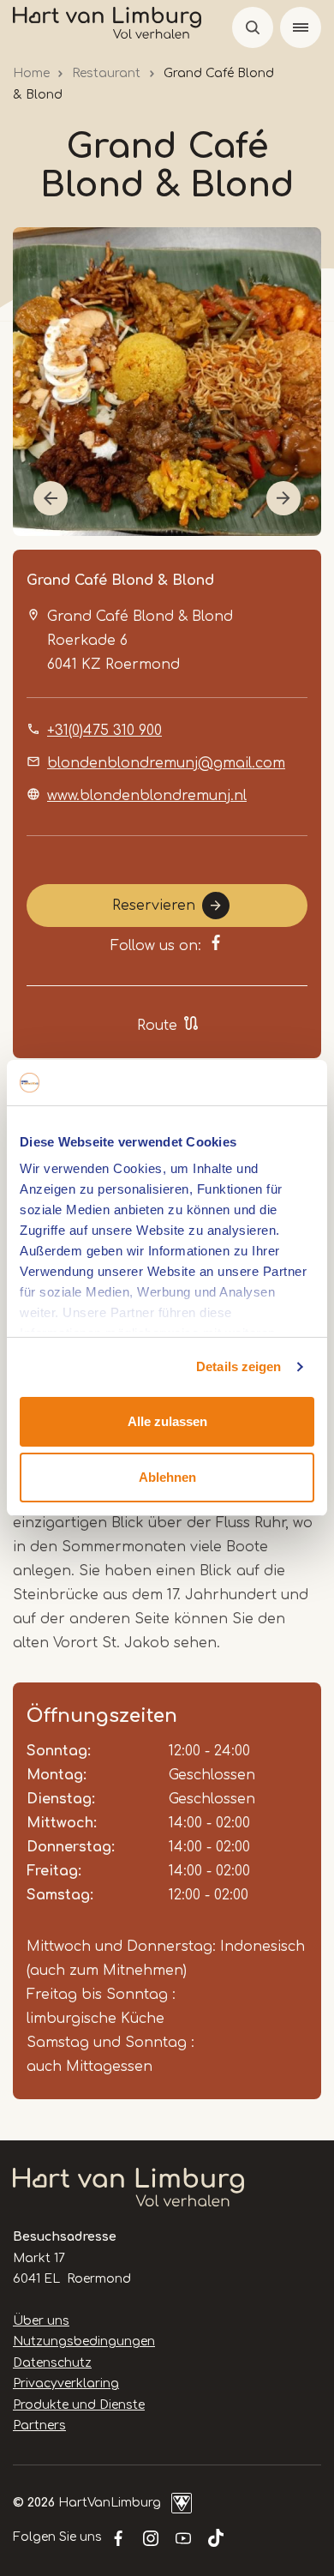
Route (157, 1026)
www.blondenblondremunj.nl (147, 796)
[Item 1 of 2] (167, 382)
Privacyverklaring (66, 2383)
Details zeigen (239, 1366)
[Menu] (301, 27)
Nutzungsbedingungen (84, 2341)
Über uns (41, 2321)
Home (31, 73)
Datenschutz (52, 2363)
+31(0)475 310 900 (104, 731)
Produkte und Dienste (79, 2405)
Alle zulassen (167, 1421)
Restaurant (106, 73)
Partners (39, 2426)
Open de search (253, 27)
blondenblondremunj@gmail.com (166, 763)
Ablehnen (167, 1477)
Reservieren (154, 906)
